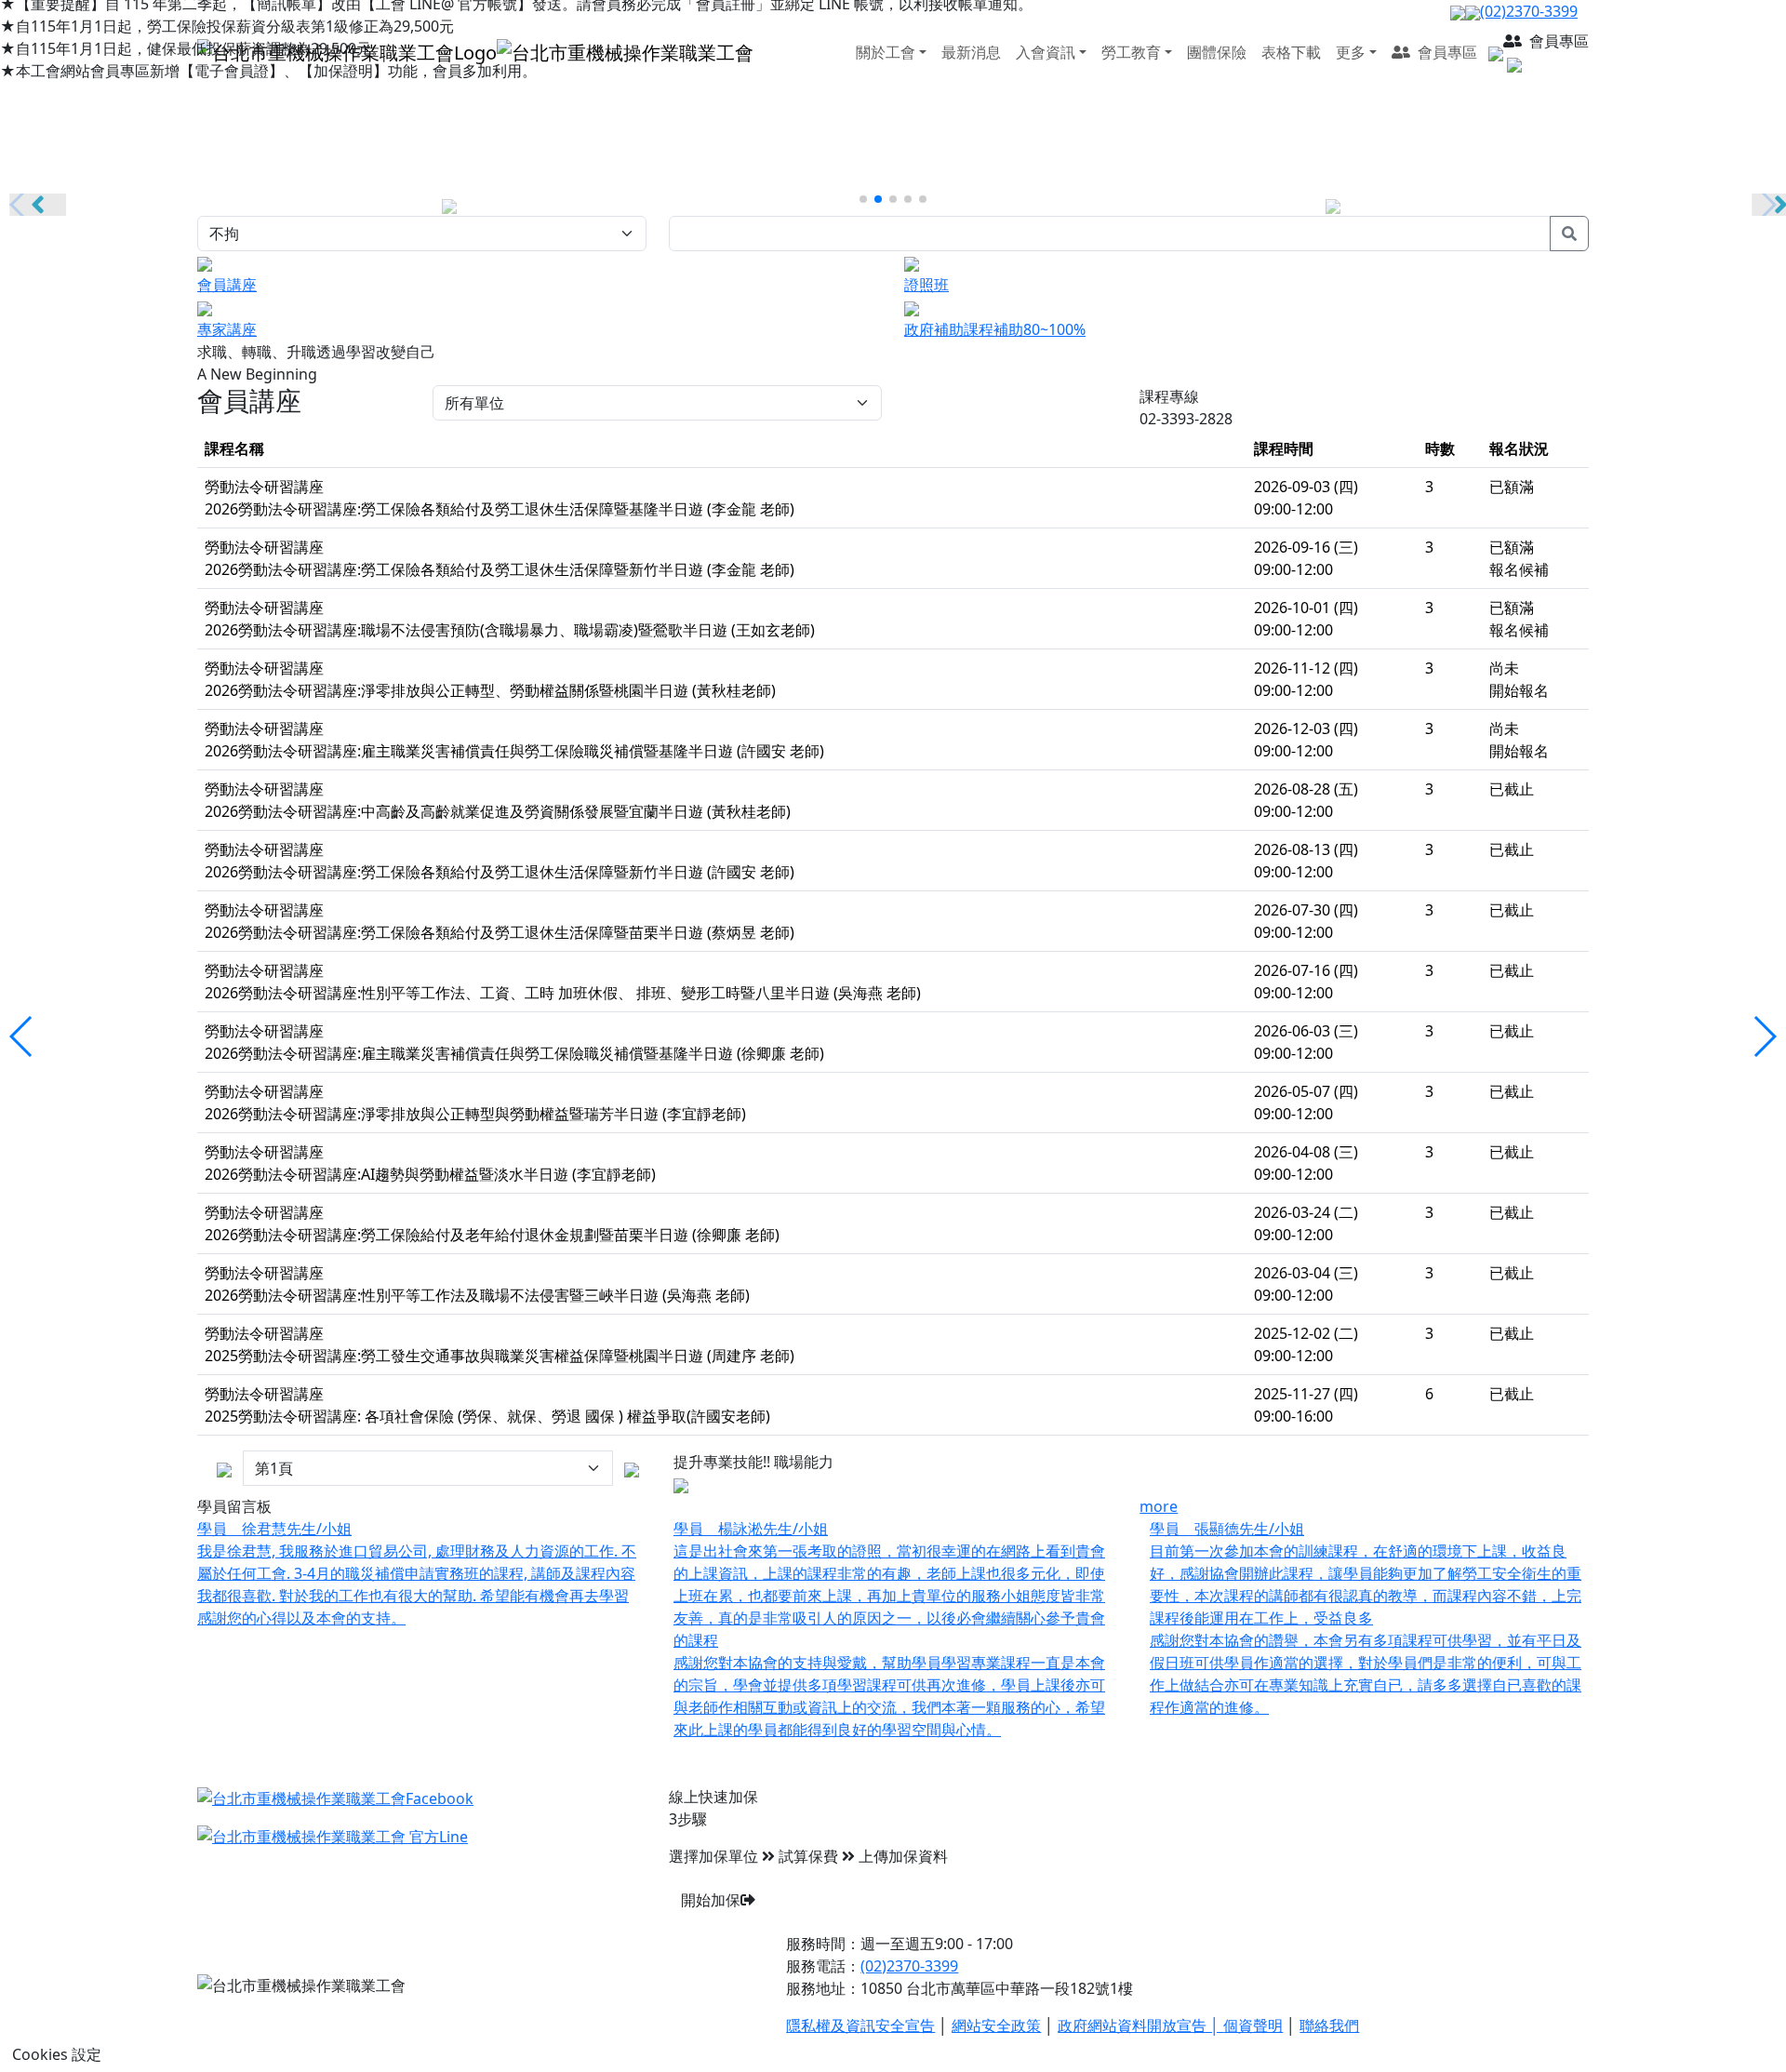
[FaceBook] (1458, 11)
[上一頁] (632, 1468)
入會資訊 (1046, 52)
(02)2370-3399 (1529, 11)
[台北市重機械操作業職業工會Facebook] (335, 1797)
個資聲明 (1253, 2025)
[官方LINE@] (1473, 11)
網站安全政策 (996, 2025)
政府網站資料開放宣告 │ (1140, 2025)
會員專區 (1446, 52)
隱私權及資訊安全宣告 (860, 2025)
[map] (1494, 52)
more (1159, 1506)
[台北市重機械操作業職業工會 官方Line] (333, 1836)
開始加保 (711, 1900)
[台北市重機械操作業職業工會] (475, 51)
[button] (863, 199)
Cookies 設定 (57, 2054)
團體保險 (1217, 52)
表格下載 (1291, 52)
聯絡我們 (1329, 2025)
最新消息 (971, 52)
